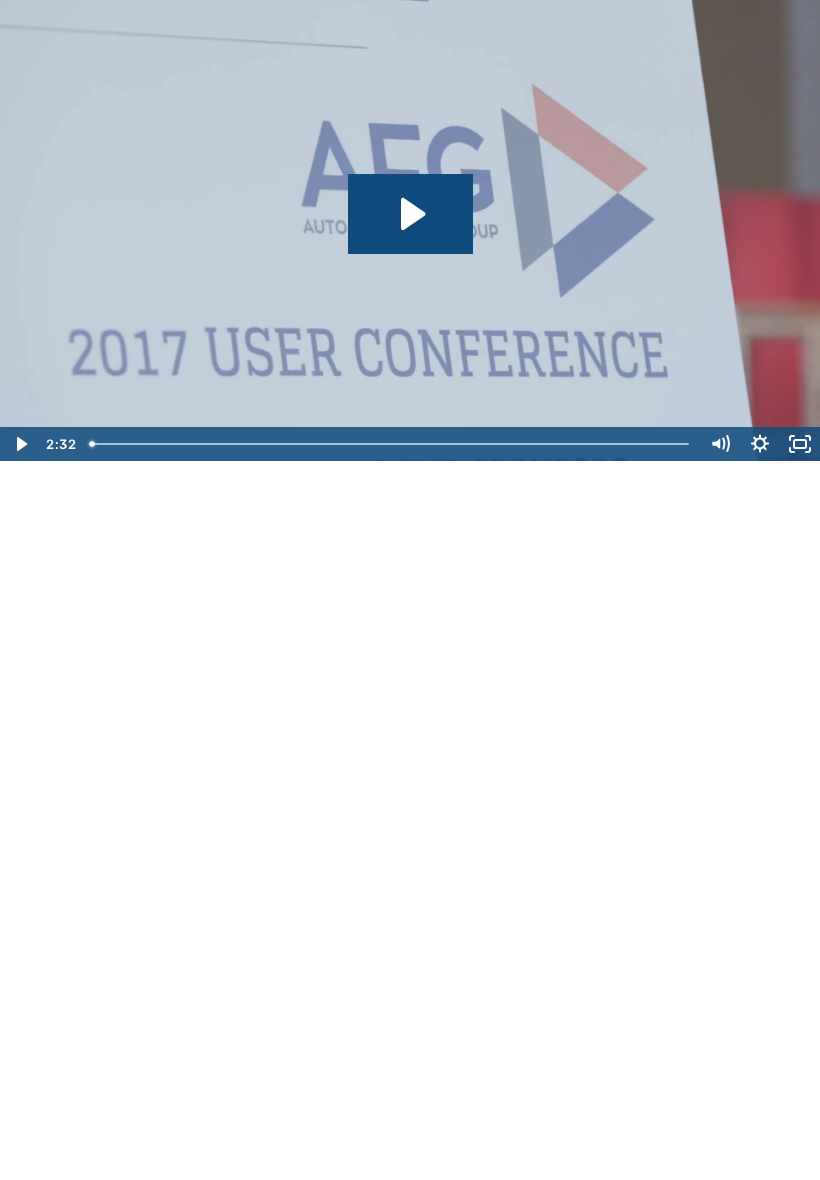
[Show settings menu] (760, 444)
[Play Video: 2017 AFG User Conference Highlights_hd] (410, 214)
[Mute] (720, 444)
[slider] (391, 444)
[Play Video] (20, 444)
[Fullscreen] (800, 444)
